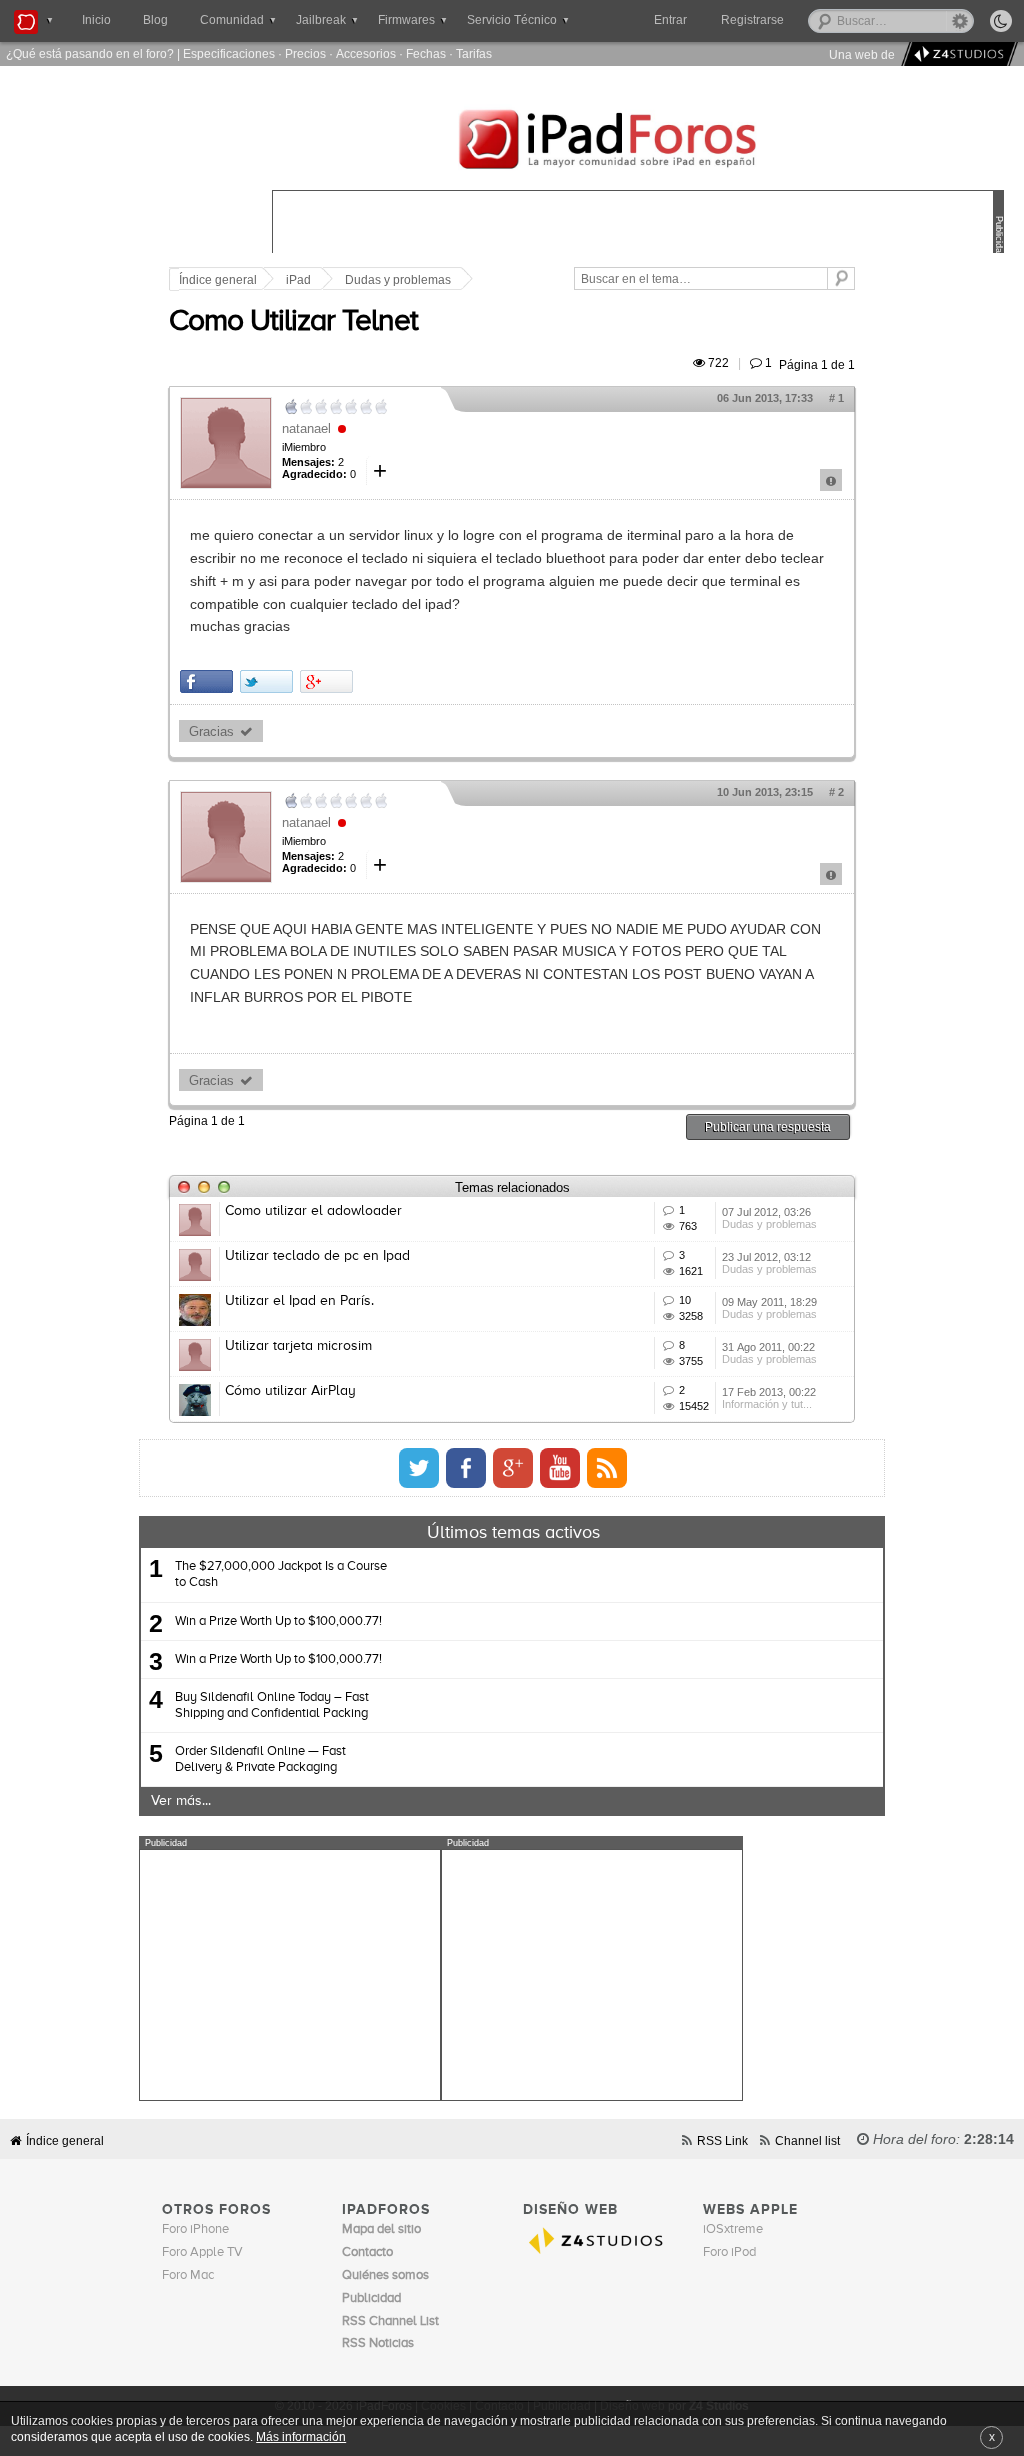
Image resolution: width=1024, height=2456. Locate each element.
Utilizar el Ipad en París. (299, 1301)
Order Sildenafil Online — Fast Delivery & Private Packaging (260, 1759)
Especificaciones (229, 53)
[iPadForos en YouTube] (560, 1468)
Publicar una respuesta (768, 1126)
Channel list (807, 2140)
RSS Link (722, 2140)
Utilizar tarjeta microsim (298, 1346)
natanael (306, 428)
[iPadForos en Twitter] (419, 1468)
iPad (298, 280)
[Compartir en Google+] (326, 681)
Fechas (426, 53)
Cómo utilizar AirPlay (290, 1391)
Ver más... (181, 1801)
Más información (301, 2436)
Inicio (96, 20)
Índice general (218, 280)
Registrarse (752, 20)
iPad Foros (638, 142)
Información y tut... (767, 1404)
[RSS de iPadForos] (607, 1468)
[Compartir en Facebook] (206, 681)
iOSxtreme (733, 2229)
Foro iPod (729, 2252)
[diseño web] (956, 54)
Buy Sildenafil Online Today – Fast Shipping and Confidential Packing (272, 1705)
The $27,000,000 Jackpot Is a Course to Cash (281, 1574)
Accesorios (366, 53)
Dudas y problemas (398, 280)
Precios (305, 53)
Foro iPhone (195, 2229)
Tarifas (474, 53)
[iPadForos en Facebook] (466, 1468)
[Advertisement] (290, 1975)
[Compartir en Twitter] (266, 681)
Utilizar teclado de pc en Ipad (317, 1256)
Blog (155, 20)
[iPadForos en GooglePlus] (513, 1468)
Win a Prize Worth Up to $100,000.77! (278, 1621)
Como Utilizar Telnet (293, 322)
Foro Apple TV (202, 2252)
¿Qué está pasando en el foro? (90, 53)
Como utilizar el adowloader (313, 1211)
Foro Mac (188, 2275)
